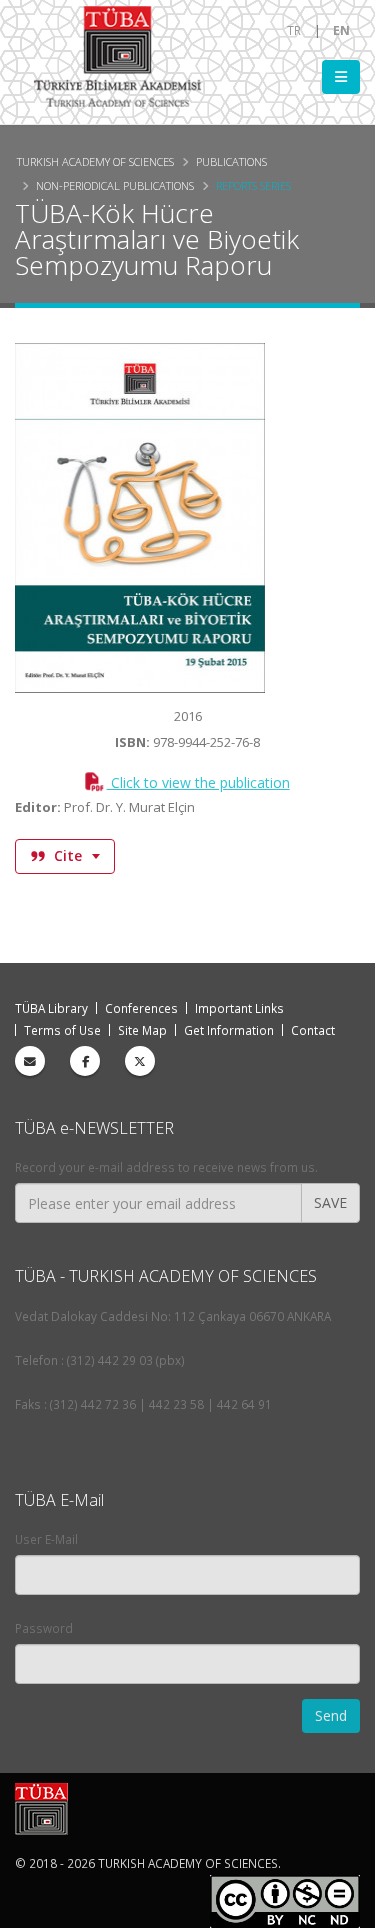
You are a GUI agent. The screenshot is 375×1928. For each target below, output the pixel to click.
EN (341, 30)
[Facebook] (85, 1061)
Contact (313, 1030)
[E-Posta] (30, 1061)
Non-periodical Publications (115, 185)
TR (294, 30)
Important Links (239, 1008)
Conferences (141, 1008)
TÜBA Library (51, 1008)
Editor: (38, 807)
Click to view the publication (198, 782)
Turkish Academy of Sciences (95, 161)
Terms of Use (62, 1030)
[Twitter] (140, 1061)
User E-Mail (46, 1539)
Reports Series (253, 185)
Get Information (229, 1030)
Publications (231, 161)
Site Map (142, 1030)
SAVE (330, 1202)
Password (44, 1628)
